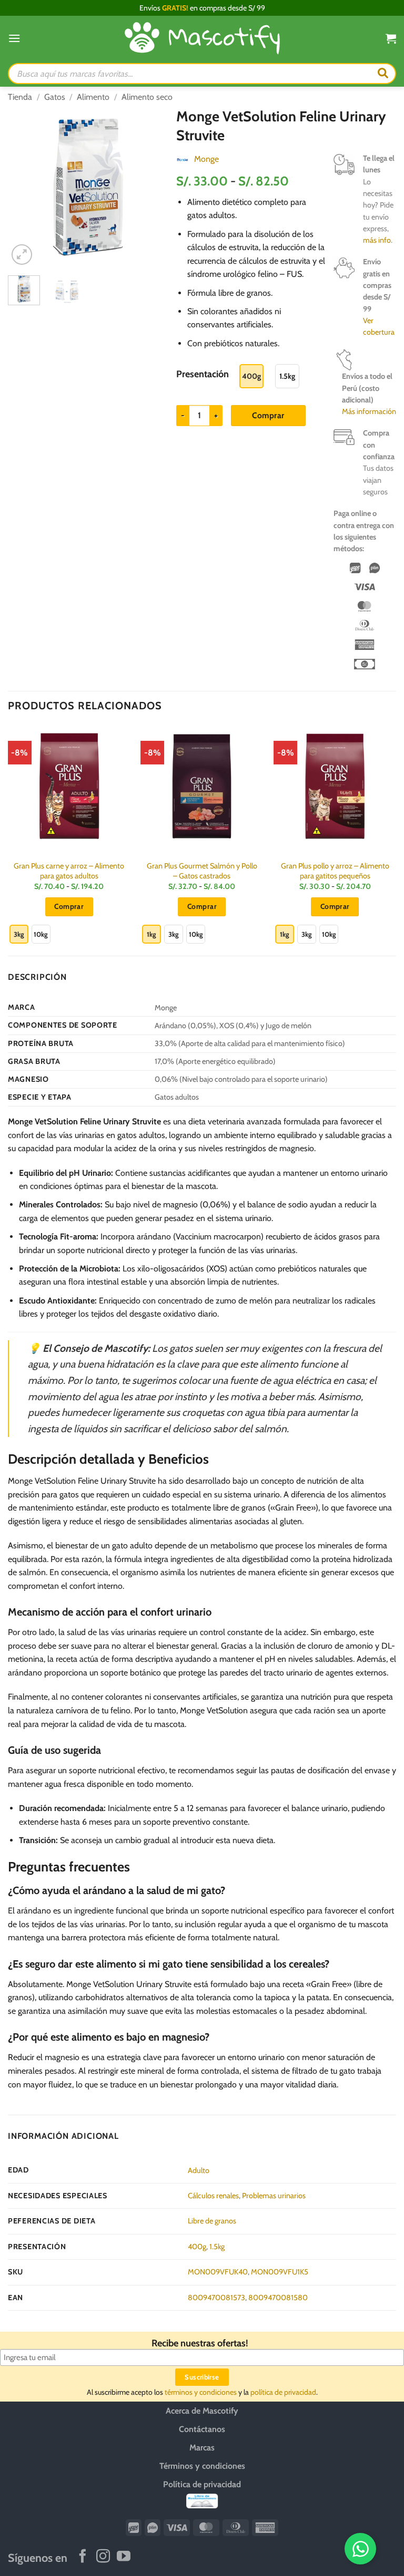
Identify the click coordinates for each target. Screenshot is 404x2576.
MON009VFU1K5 (280, 2272)
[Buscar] (383, 74)
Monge (206, 159)
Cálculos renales (213, 2196)
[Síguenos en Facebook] (83, 2557)
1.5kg (217, 2247)
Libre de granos (212, 2221)
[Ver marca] (183, 159)
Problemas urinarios (274, 2196)
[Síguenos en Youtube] (124, 2557)
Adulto (199, 2170)
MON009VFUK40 (218, 2272)
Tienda (20, 97)
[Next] (152, 187)
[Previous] (24, 187)
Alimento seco (147, 97)
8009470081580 (278, 2298)
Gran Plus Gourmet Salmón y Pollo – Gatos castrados (202, 871)
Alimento (93, 97)
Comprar (268, 415)
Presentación (203, 374)
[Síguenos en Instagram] (103, 2557)
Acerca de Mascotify (202, 2411)
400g (197, 2247)
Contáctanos (202, 2429)
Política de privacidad (202, 2484)
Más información (369, 411)
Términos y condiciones (202, 2466)
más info (377, 240)
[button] (14, 38)
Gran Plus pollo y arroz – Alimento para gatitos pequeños (335, 871)
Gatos (55, 97)
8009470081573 (216, 2298)
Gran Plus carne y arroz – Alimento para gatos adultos (69, 871)
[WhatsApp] (360, 2549)
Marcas (202, 2448)
